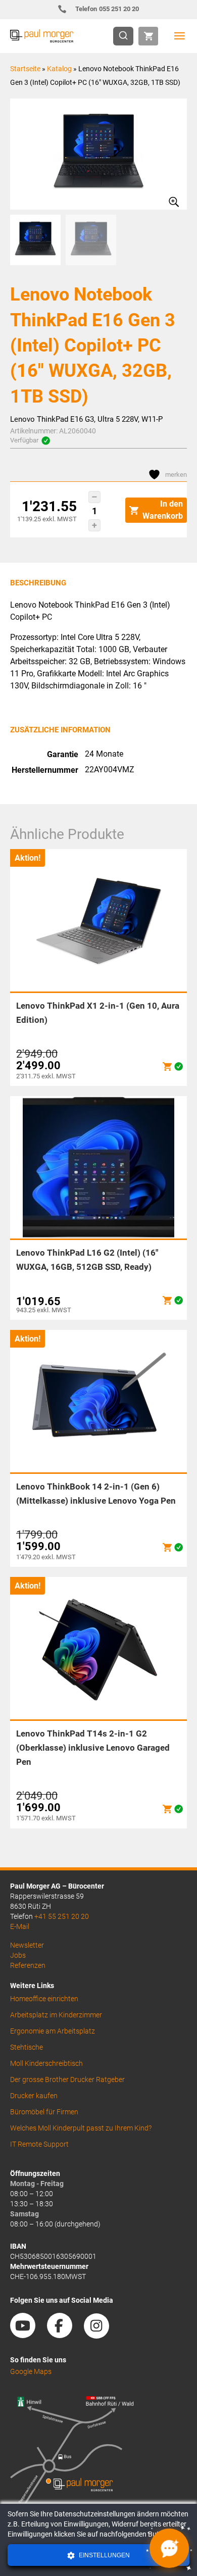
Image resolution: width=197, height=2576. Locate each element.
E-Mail (20, 1926)
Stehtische (27, 2047)
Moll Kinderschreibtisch (46, 2063)
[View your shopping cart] (148, 36)
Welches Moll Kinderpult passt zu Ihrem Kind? (81, 2128)
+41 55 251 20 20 (62, 1916)
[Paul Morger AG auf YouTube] (28, 2335)
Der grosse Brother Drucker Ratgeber (67, 2079)
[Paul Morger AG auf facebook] (65, 2335)
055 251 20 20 (107, 9)
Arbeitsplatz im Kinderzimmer (56, 2015)
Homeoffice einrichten (44, 1999)
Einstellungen (104, 2555)
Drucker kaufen (34, 2096)
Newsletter (27, 1945)
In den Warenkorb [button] (163, 510)
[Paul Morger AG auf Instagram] (102, 2335)
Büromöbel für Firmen (44, 2112)
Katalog (59, 69)
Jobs (18, 1955)
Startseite (25, 69)
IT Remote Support (39, 2144)
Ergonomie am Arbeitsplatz (53, 2031)
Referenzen (28, 1965)
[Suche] (126, 36)
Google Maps (31, 2371)
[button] (94, 497)
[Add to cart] (167, 1067)
